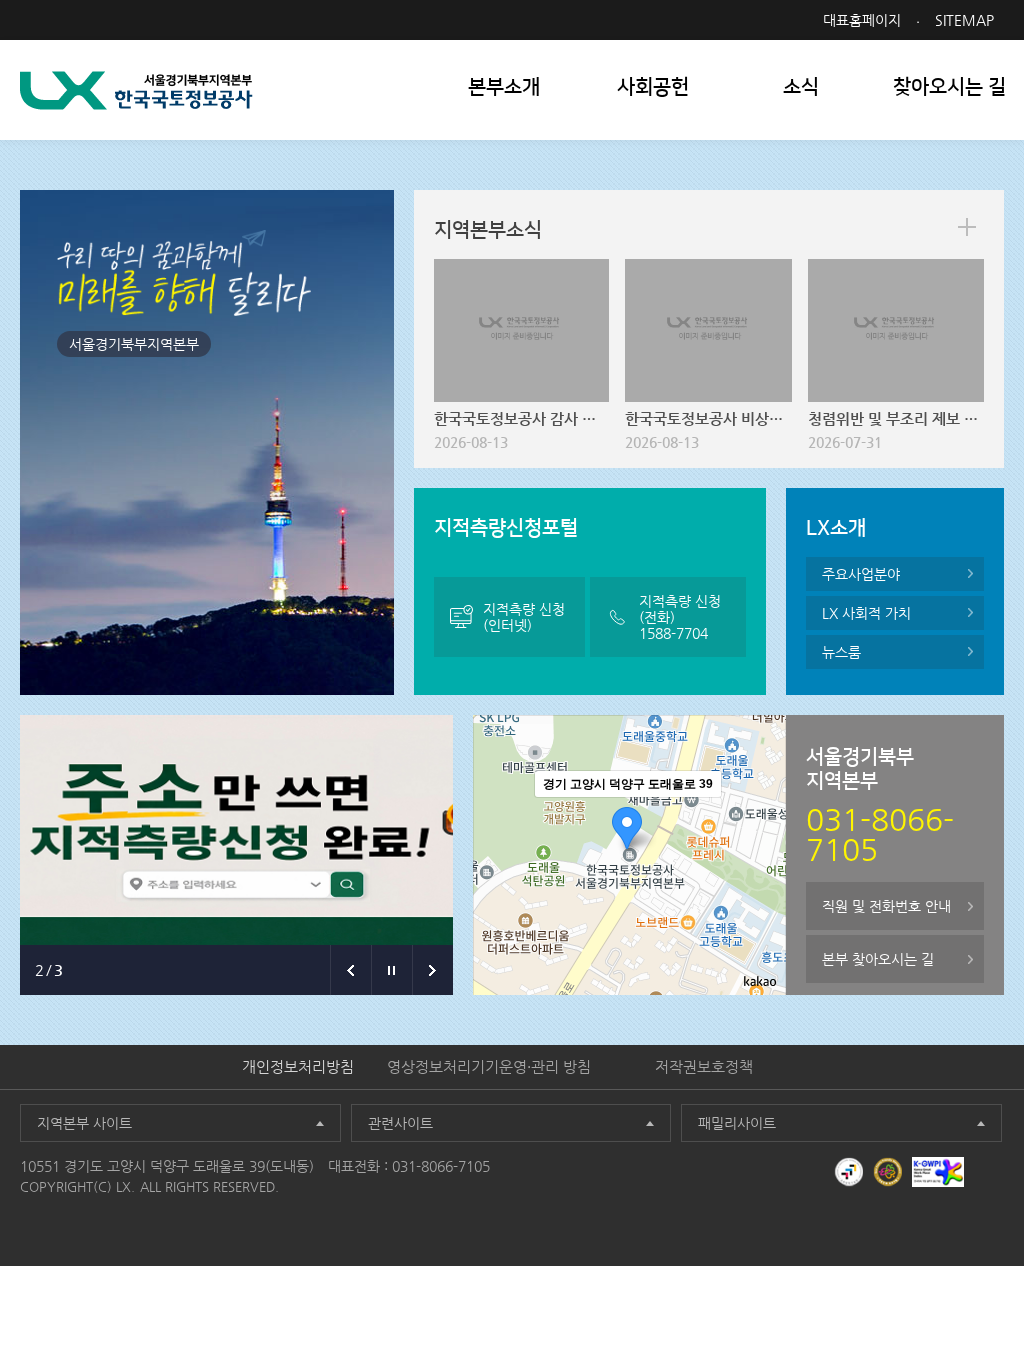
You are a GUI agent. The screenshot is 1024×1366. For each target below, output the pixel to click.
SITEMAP (964, 20)
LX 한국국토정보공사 (136, 90)
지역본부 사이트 (84, 1123)
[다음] (432, 970)
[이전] (350, 970)
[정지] (391, 970)
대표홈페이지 (862, 20)
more (967, 227)
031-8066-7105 (441, 1166)
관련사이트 (400, 1123)
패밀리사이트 (737, 1123)
